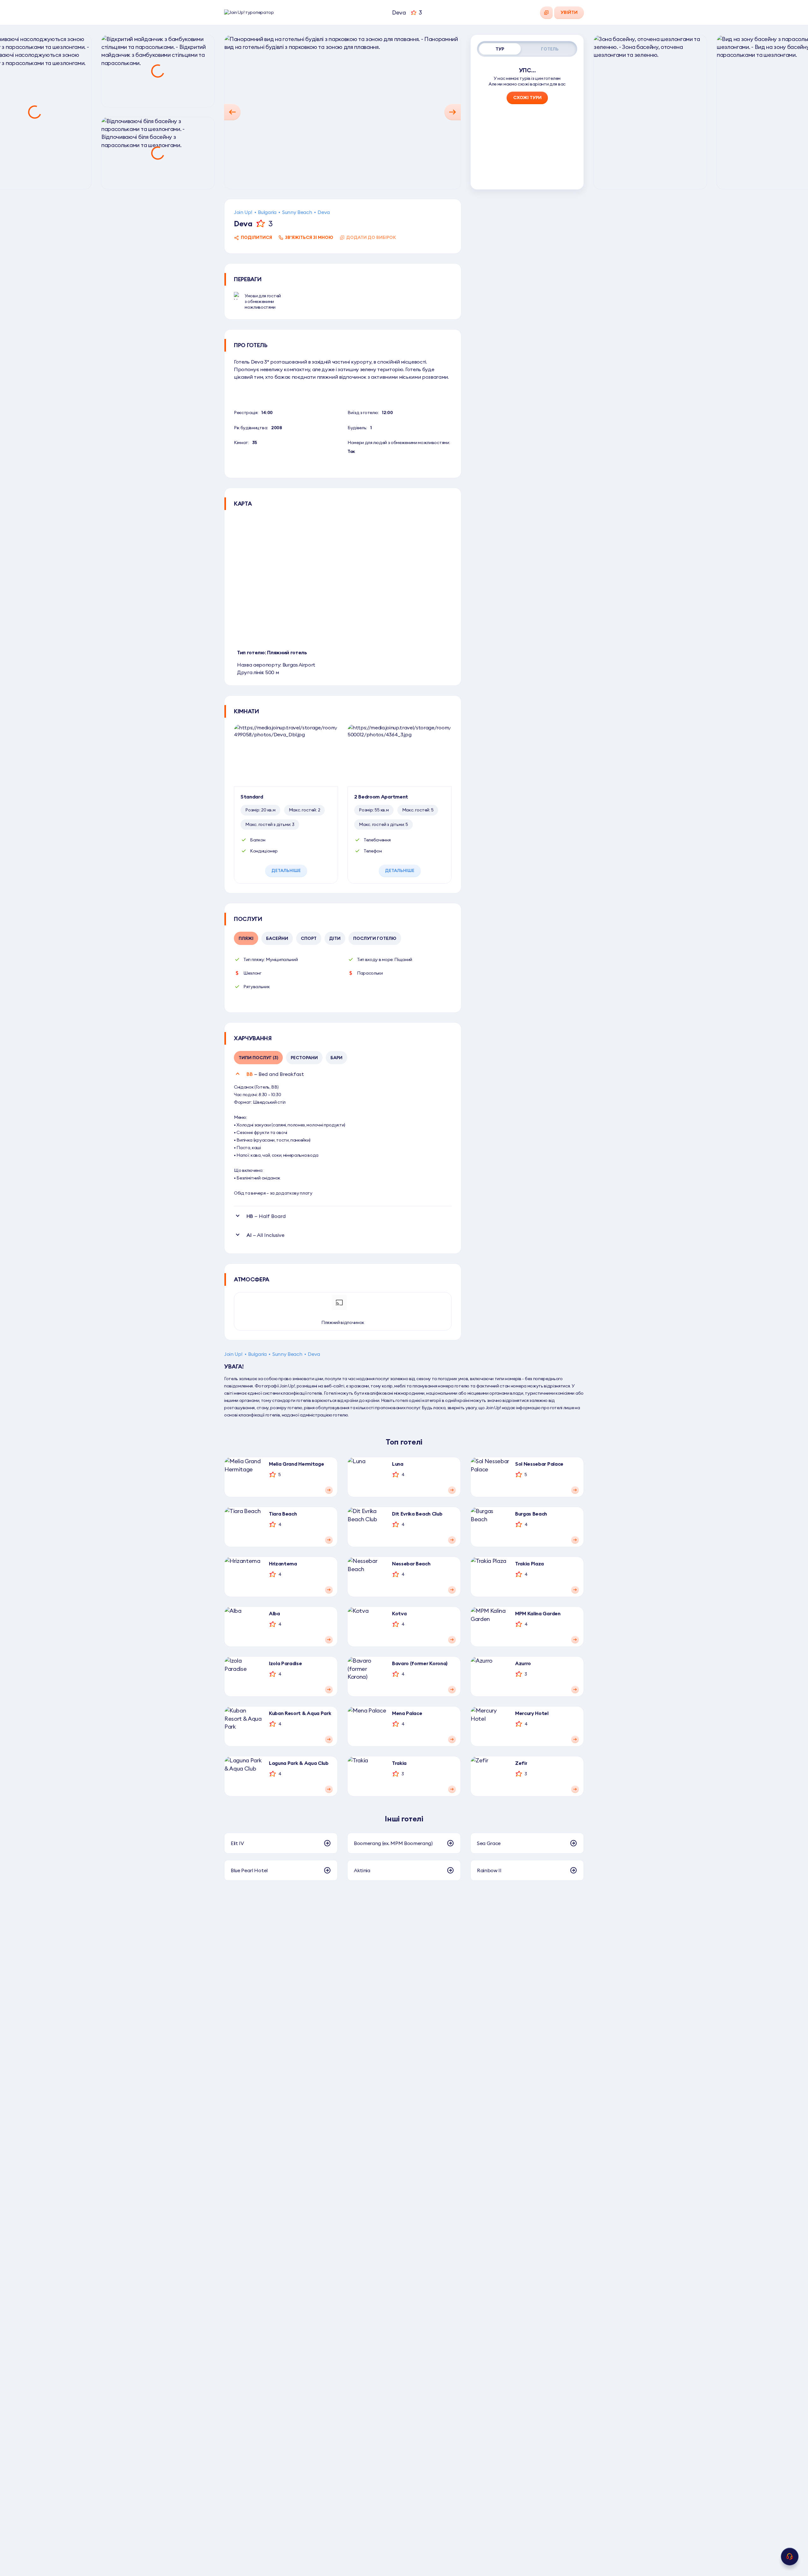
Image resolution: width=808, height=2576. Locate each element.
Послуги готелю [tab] (375, 938)
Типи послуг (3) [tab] (258, 1058)
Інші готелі (404, 1819)
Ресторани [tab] (304, 1058)
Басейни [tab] (277, 938)
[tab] (500, 49)
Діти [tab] (335, 938)
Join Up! (243, 212)
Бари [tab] (336, 1058)
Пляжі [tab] (246, 938)
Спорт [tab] (309, 938)
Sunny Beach (297, 212)
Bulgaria (267, 212)
